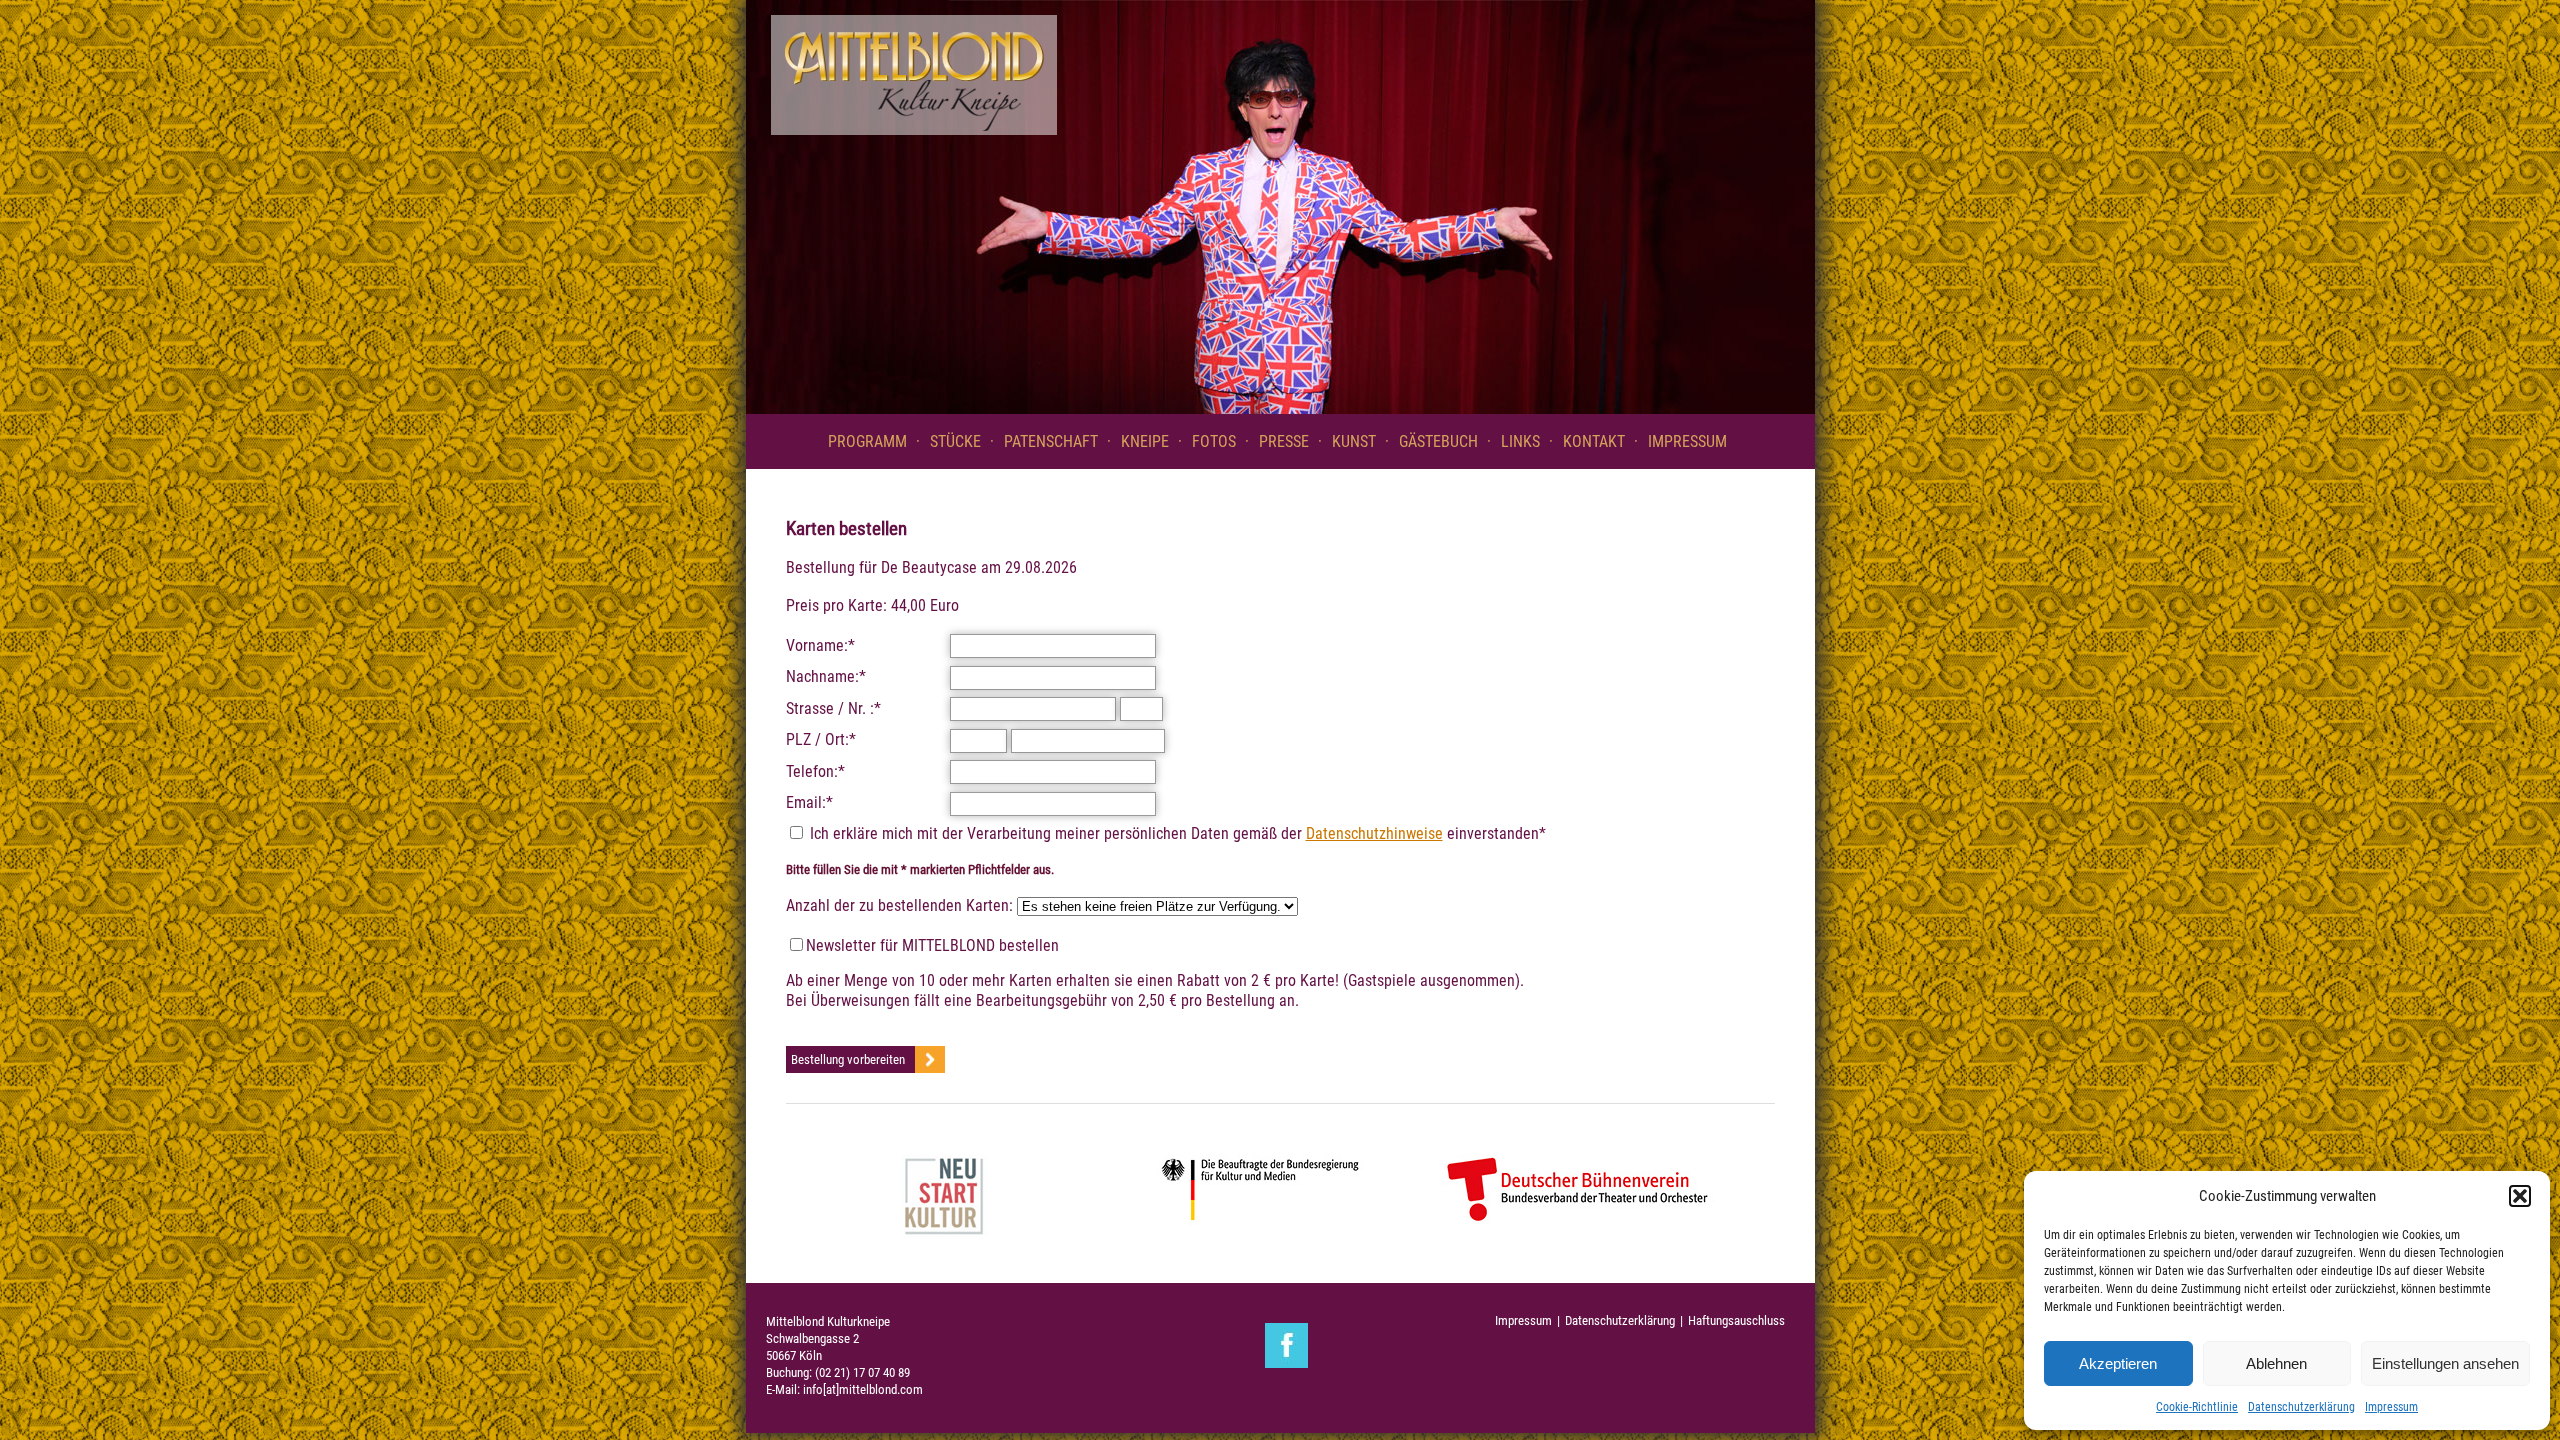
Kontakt (1594, 441)
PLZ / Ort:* (821, 739)
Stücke (955, 441)
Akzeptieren (2118, 1363)
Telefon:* (815, 771)
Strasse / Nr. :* (833, 708)
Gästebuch (1438, 441)
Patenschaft (1051, 441)
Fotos (1214, 441)
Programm (867, 441)
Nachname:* (826, 676)
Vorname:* (820, 645)
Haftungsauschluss (1736, 1320)
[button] (2520, 1196)
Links (1520, 441)
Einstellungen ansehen (2445, 1363)
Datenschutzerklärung (2301, 1407)
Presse (1284, 441)
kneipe (1145, 441)
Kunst (1354, 441)
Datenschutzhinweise (1374, 833)
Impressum (2391, 1407)
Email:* (809, 802)
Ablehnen (2276, 1363)
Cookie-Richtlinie (2197, 1407)
